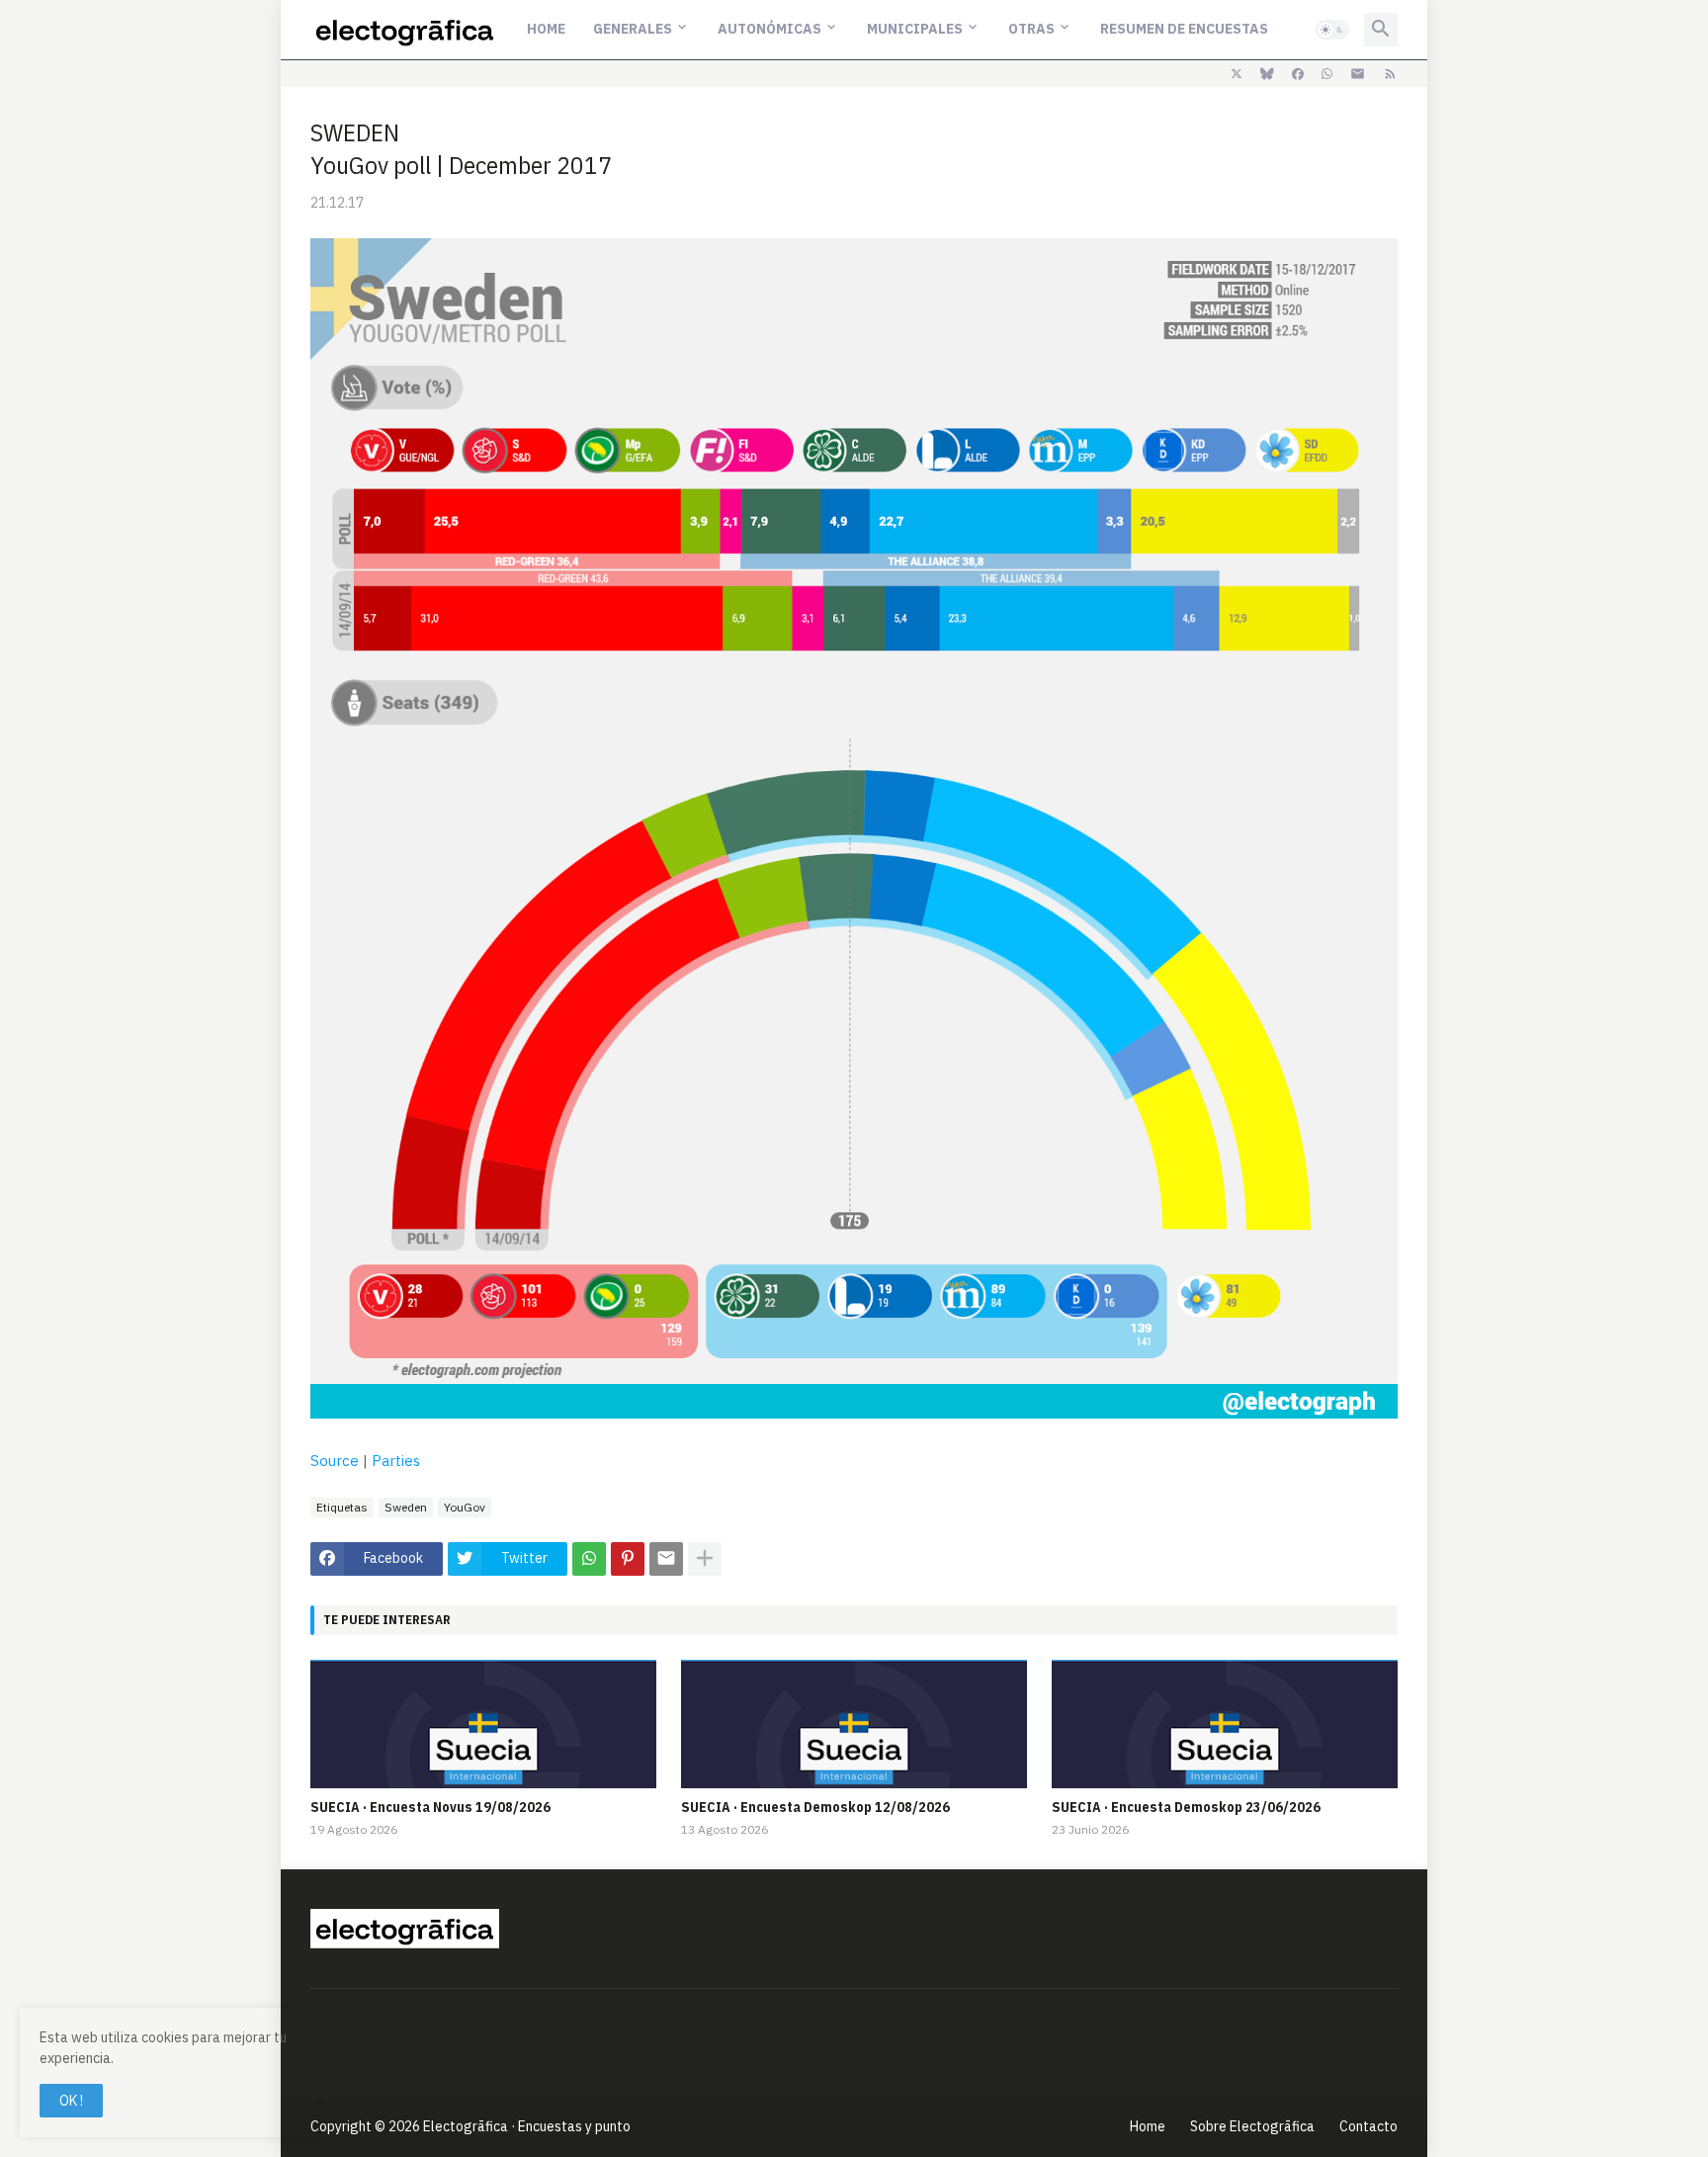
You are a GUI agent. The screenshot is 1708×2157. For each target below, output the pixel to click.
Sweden (406, 1507)
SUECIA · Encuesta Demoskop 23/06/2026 (1186, 1807)
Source (335, 1461)
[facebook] (1298, 74)
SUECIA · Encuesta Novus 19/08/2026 (430, 1807)
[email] (1358, 74)
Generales (633, 29)
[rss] (1390, 74)
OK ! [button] (71, 2101)
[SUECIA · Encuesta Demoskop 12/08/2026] (854, 1724)
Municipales (915, 29)
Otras (1031, 29)
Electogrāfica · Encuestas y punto (527, 2126)
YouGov (465, 1507)
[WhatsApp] (589, 1559)
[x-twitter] (1237, 74)
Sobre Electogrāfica (1252, 2126)
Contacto (1368, 2126)
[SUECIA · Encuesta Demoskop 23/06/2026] (1225, 1724)
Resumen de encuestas (1184, 29)
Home (546, 29)
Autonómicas (769, 29)
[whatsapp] (1327, 74)
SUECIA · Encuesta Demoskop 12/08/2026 (815, 1807)
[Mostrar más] (705, 1559)
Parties (396, 1461)
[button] (1332, 30)
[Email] (666, 1559)
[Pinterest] (628, 1559)
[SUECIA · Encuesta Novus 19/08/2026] (483, 1724)
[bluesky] (1267, 74)
